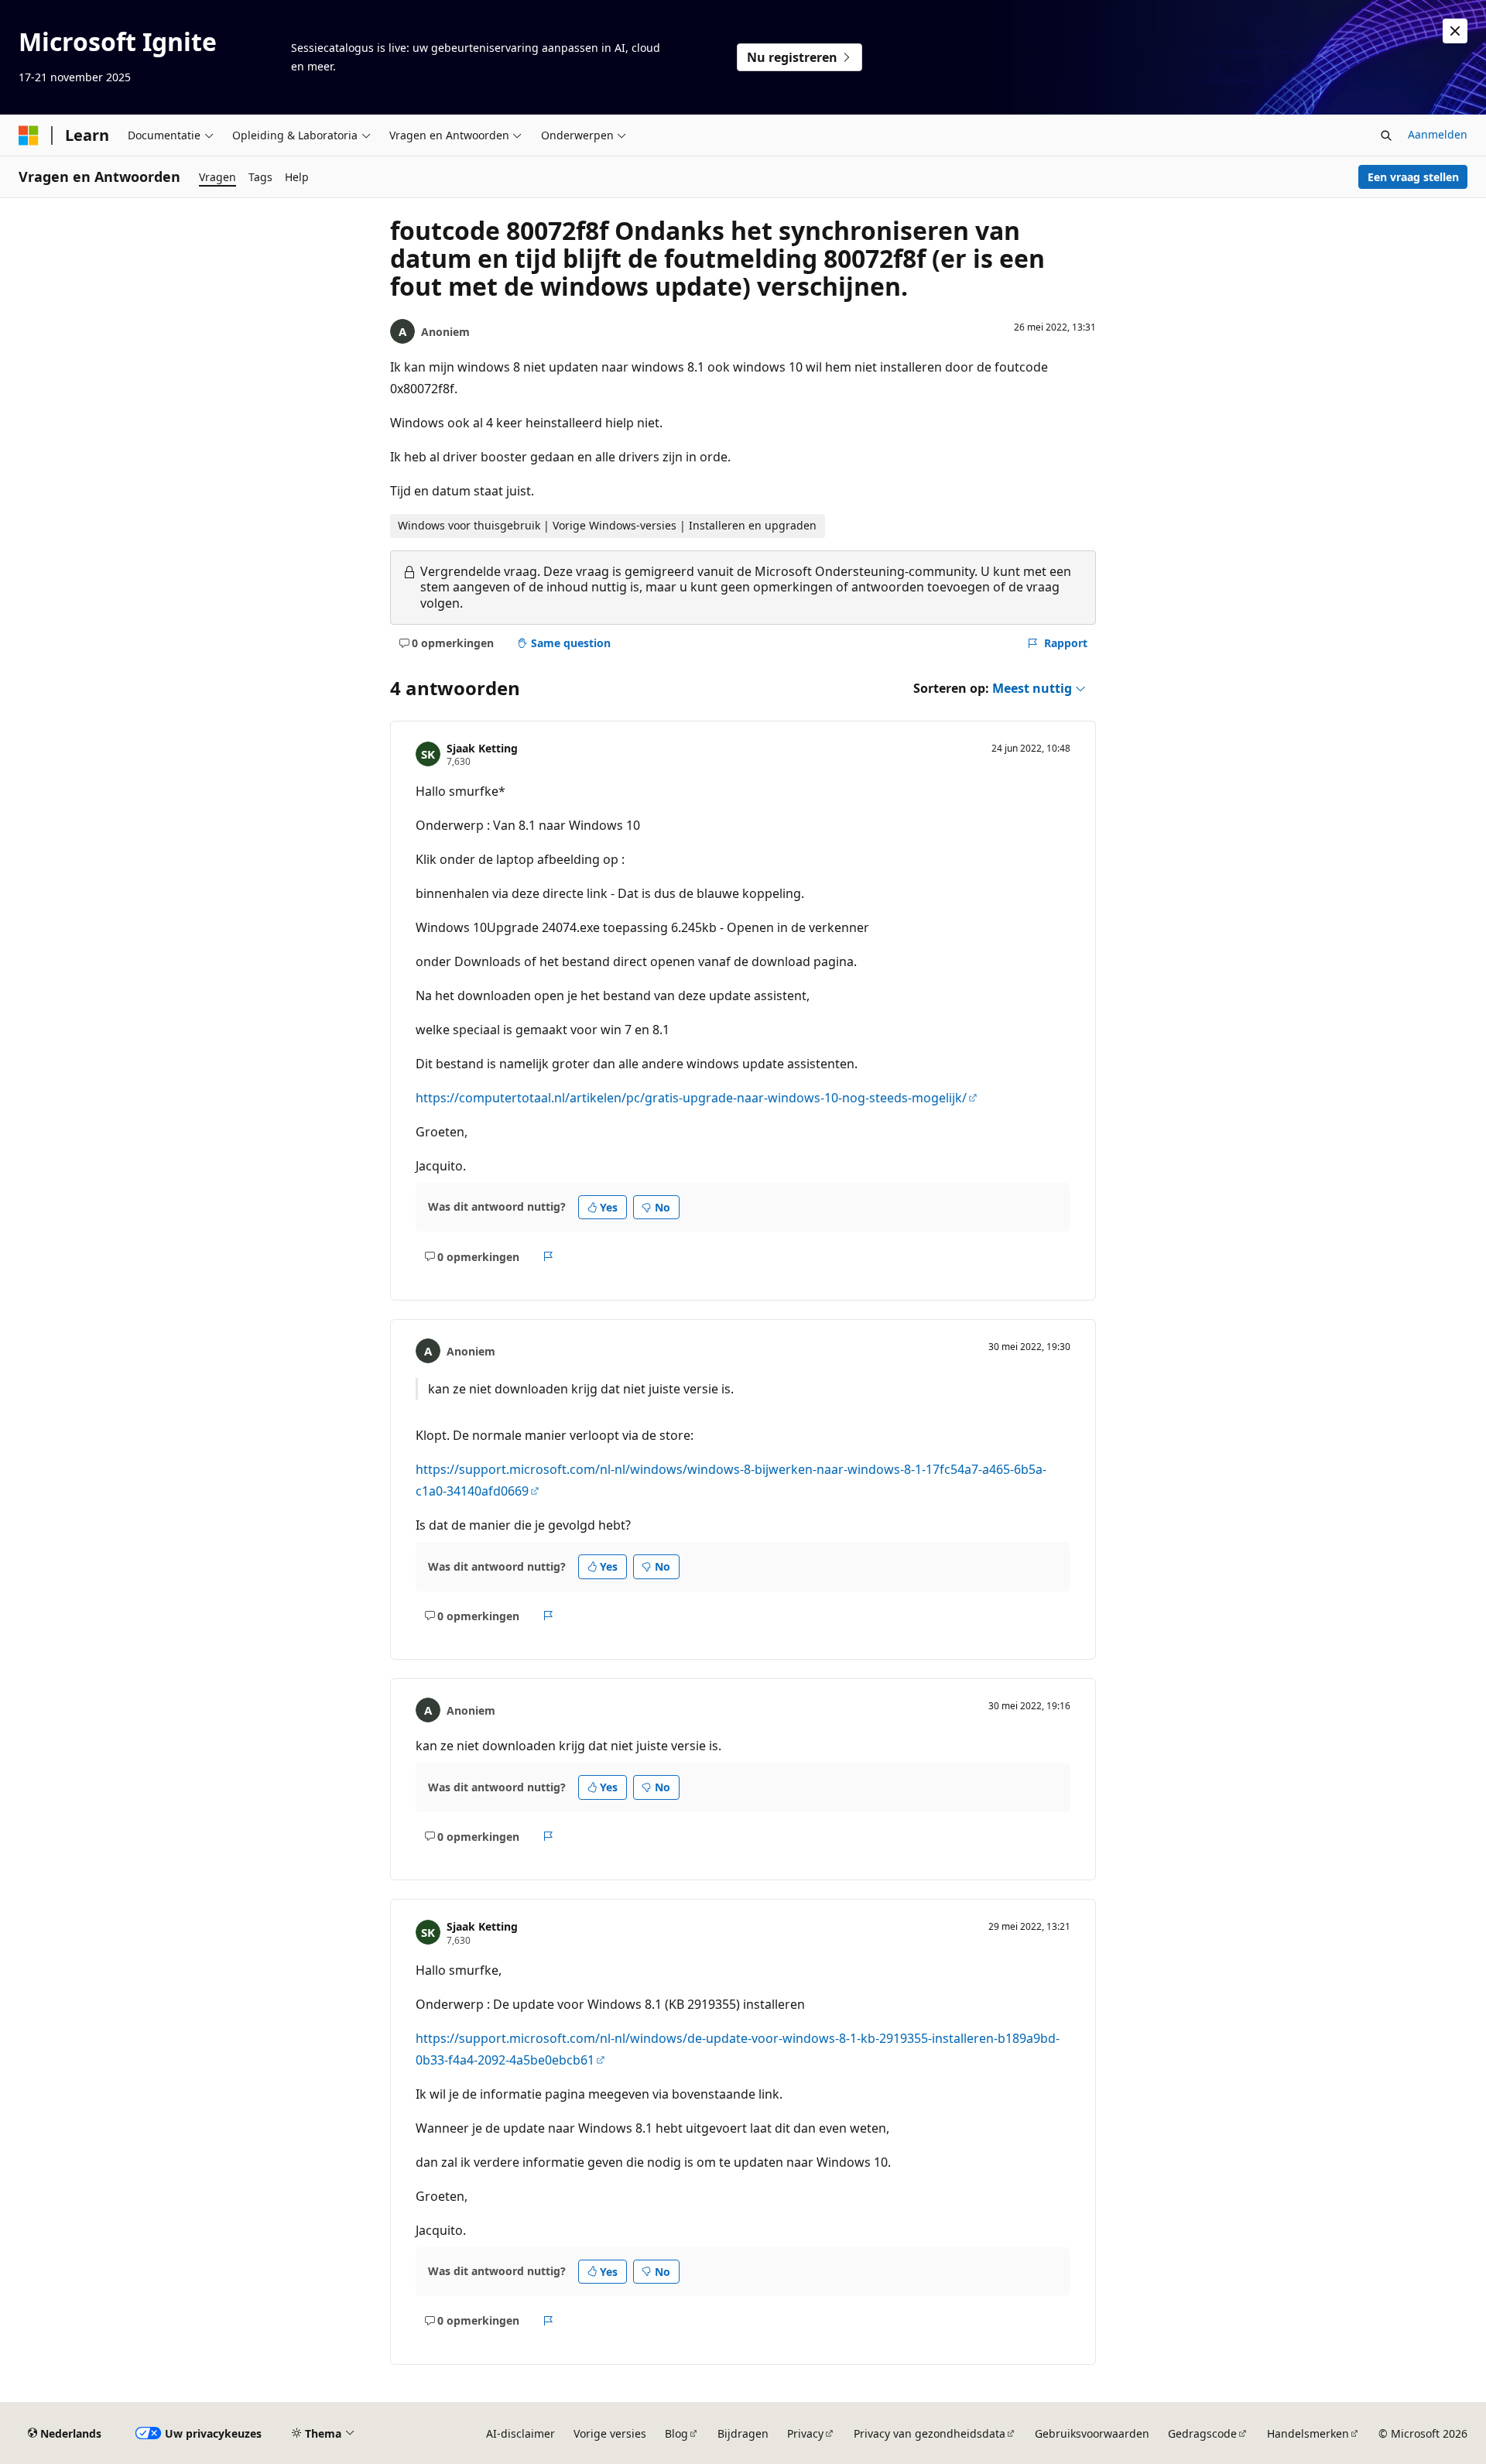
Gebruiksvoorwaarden (1092, 2433)
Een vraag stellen (1413, 177)
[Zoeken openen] (1386, 135)
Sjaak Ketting (482, 748)
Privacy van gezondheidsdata (930, 2433)
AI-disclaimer (520, 2433)
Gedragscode (1202, 2433)
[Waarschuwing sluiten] (1455, 31)
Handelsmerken (1308, 2433)
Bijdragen (743, 2433)
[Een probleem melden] (548, 1256)
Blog (676, 2433)
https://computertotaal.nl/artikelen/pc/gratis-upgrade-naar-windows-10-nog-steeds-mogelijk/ (691, 1098)
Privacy (805, 2433)
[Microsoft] (29, 135)
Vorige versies (610, 2433)
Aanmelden (1438, 134)
